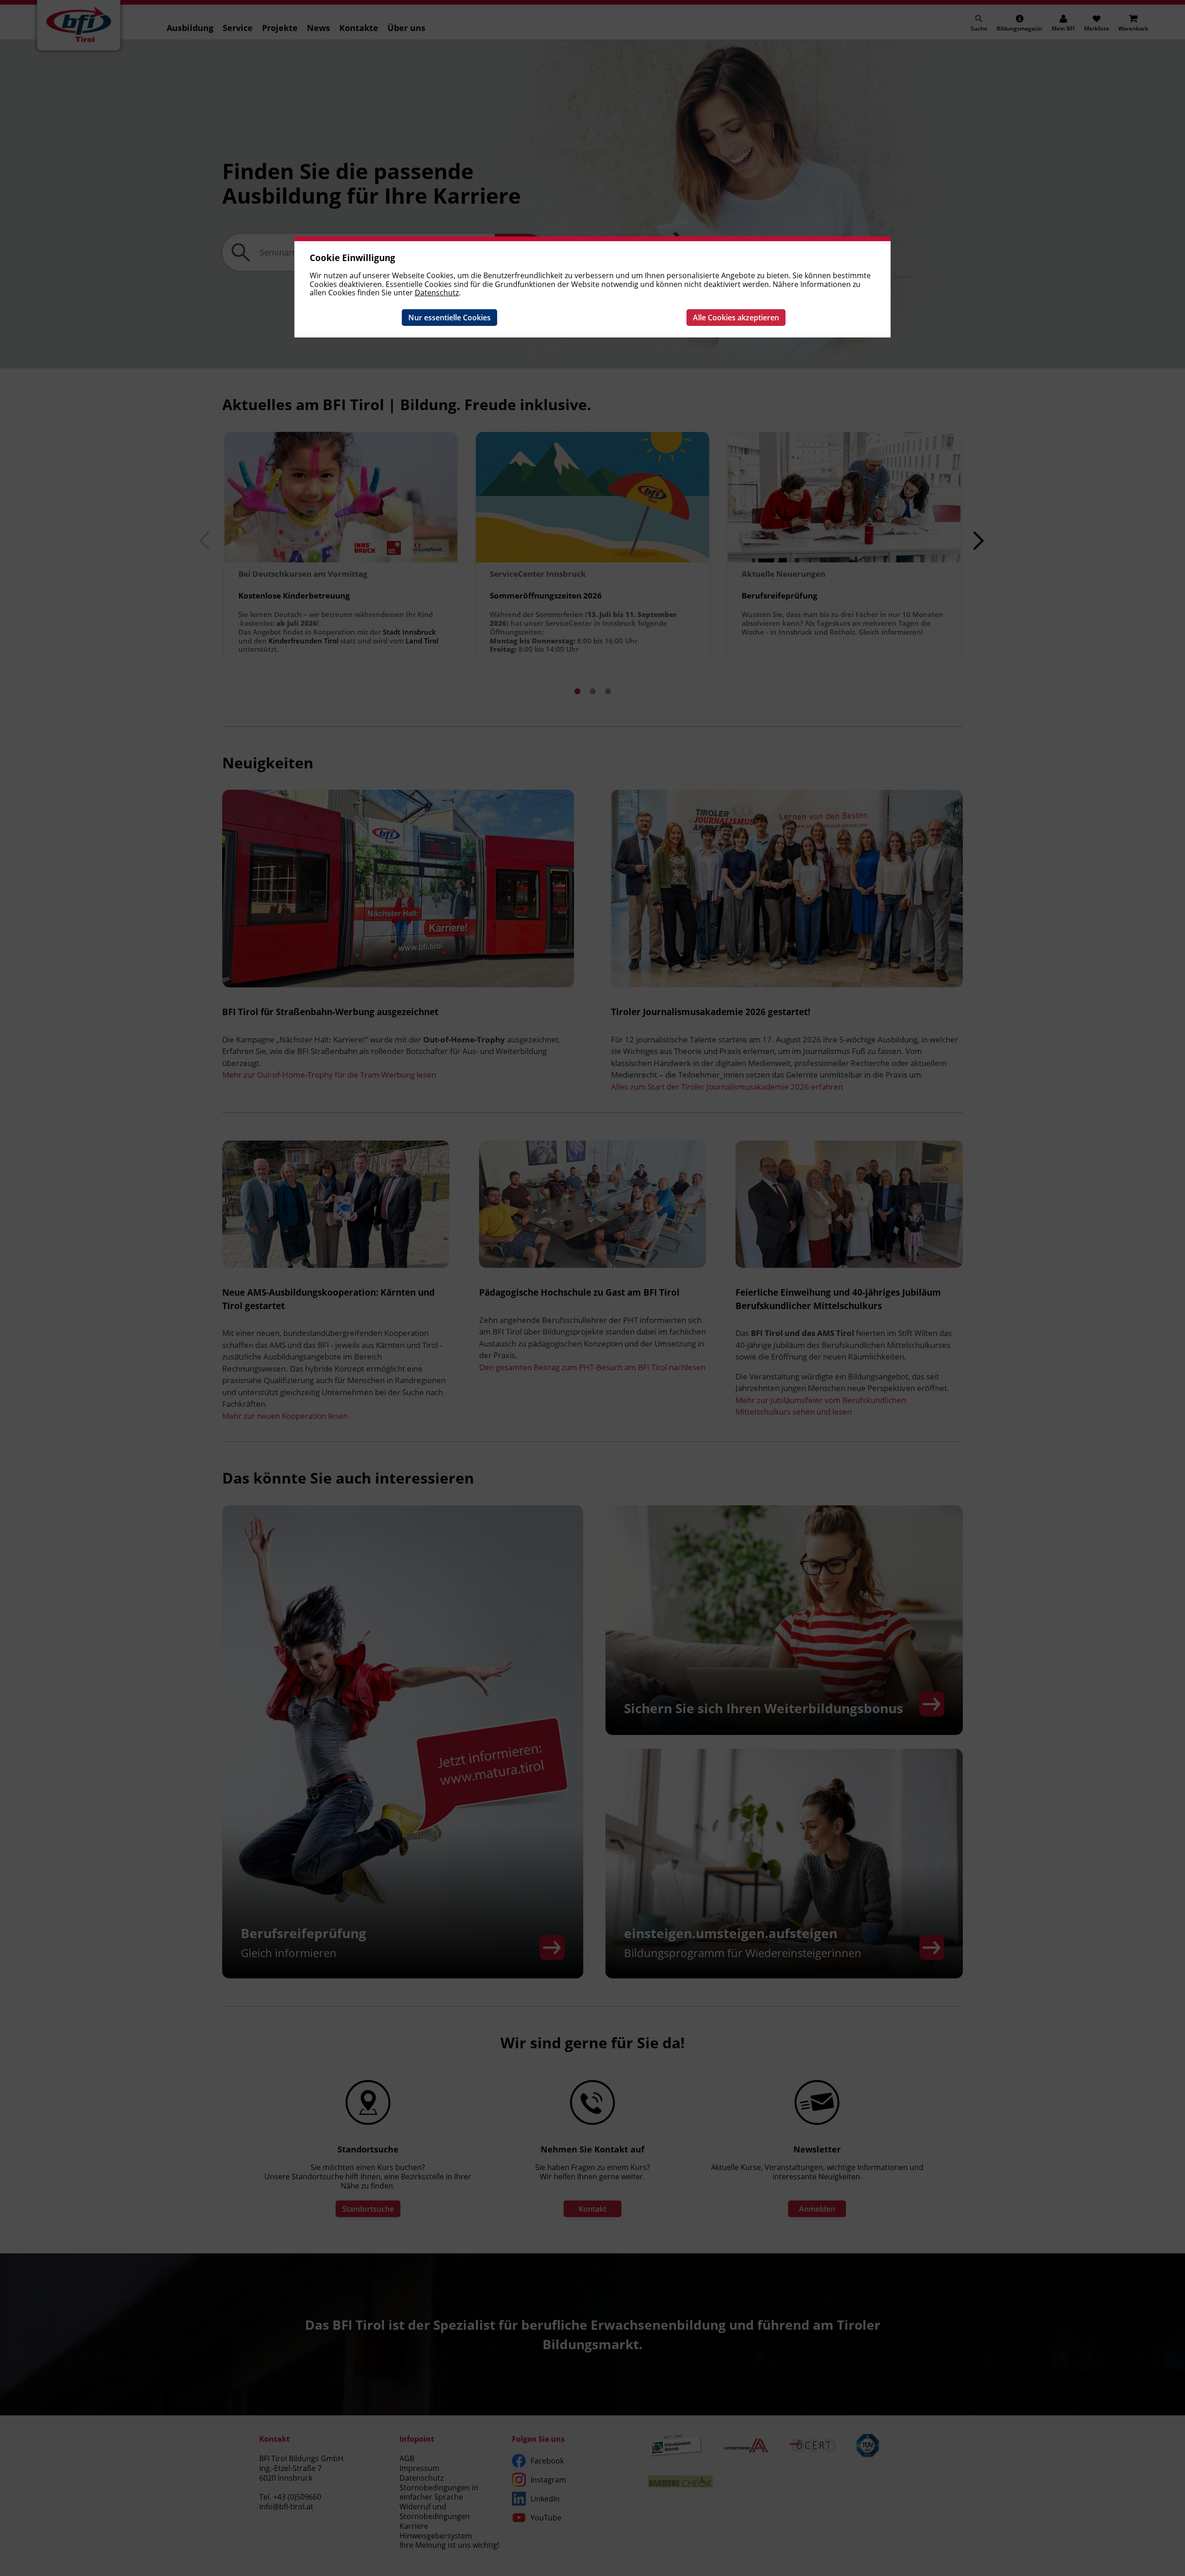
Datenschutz (437, 293)
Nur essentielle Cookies (449, 318)
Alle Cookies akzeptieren (736, 318)
